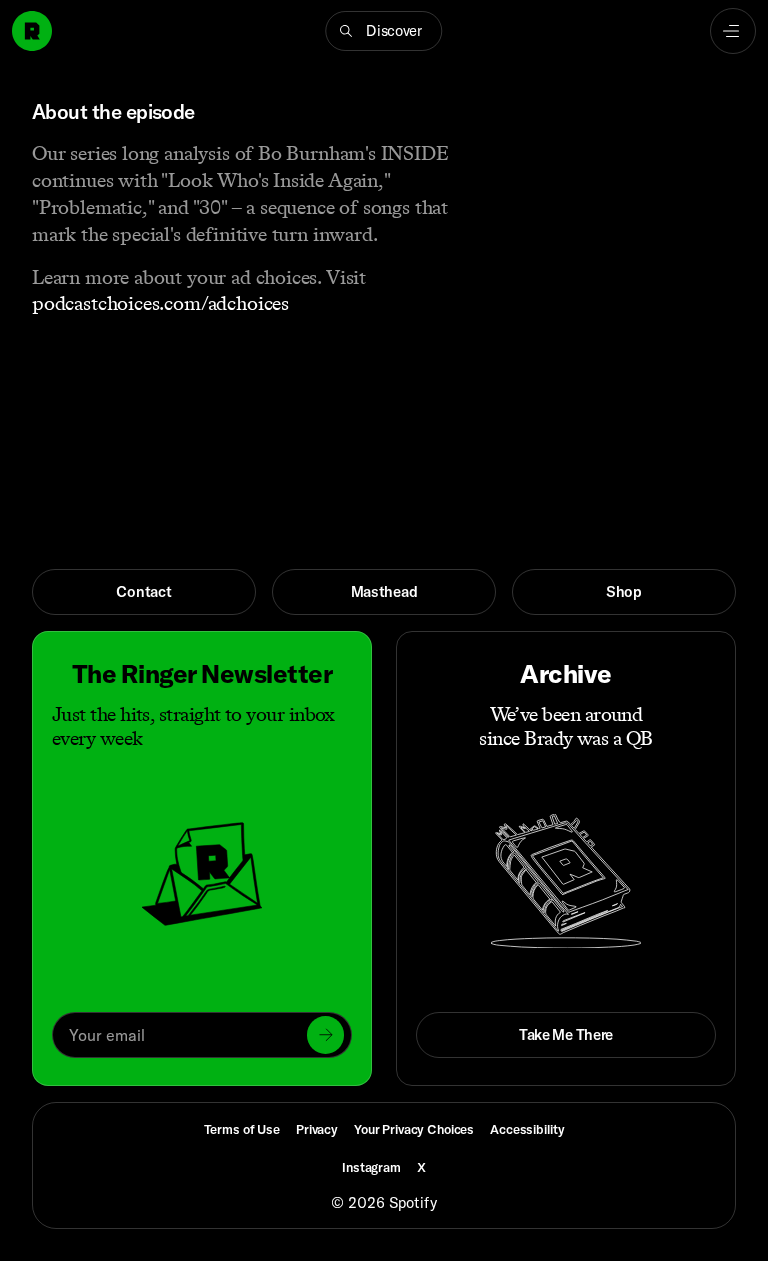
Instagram (371, 1167)
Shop (624, 591)
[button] (383, 31)
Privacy (317, 1129)
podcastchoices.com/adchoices (160, 303)
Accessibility (527, 1129)
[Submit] (325, 1034)
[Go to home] (32, 31)
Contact (143, 591)
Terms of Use (242, 1129)
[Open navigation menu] (733, 31)
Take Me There (566, 1034)
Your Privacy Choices (414, 1129)
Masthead (384, 591)
